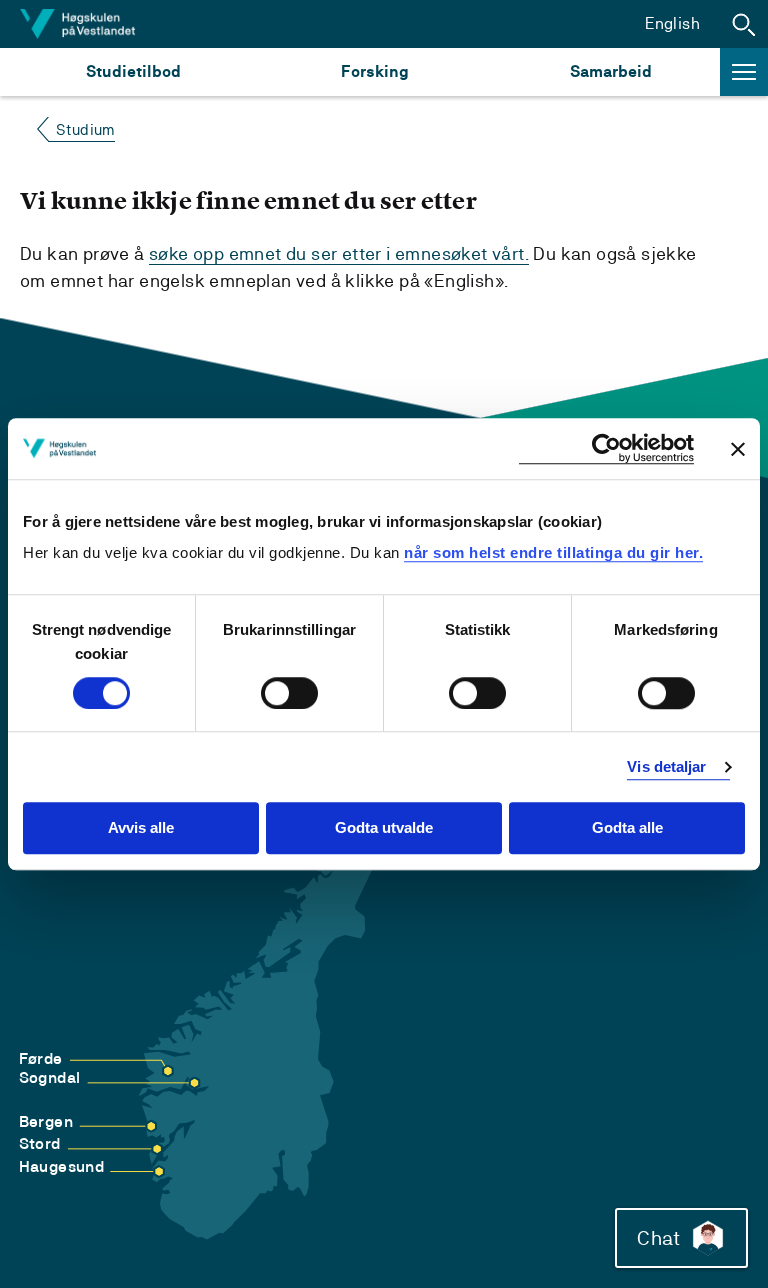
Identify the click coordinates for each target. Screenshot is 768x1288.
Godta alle (627, 828)
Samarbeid (611, 71)
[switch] (289, 693)
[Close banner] (738, 449)
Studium (85, 129)
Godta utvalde (384, 828)
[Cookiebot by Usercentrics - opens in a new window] (606, 448)
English (672, 23)
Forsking (375, 71)
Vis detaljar (666, 766)
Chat (658, 1238)
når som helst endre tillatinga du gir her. (553, 552)
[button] (744, 24)
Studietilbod (133, 71)
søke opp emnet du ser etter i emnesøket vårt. (339, 253)
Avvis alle (141, 828)
